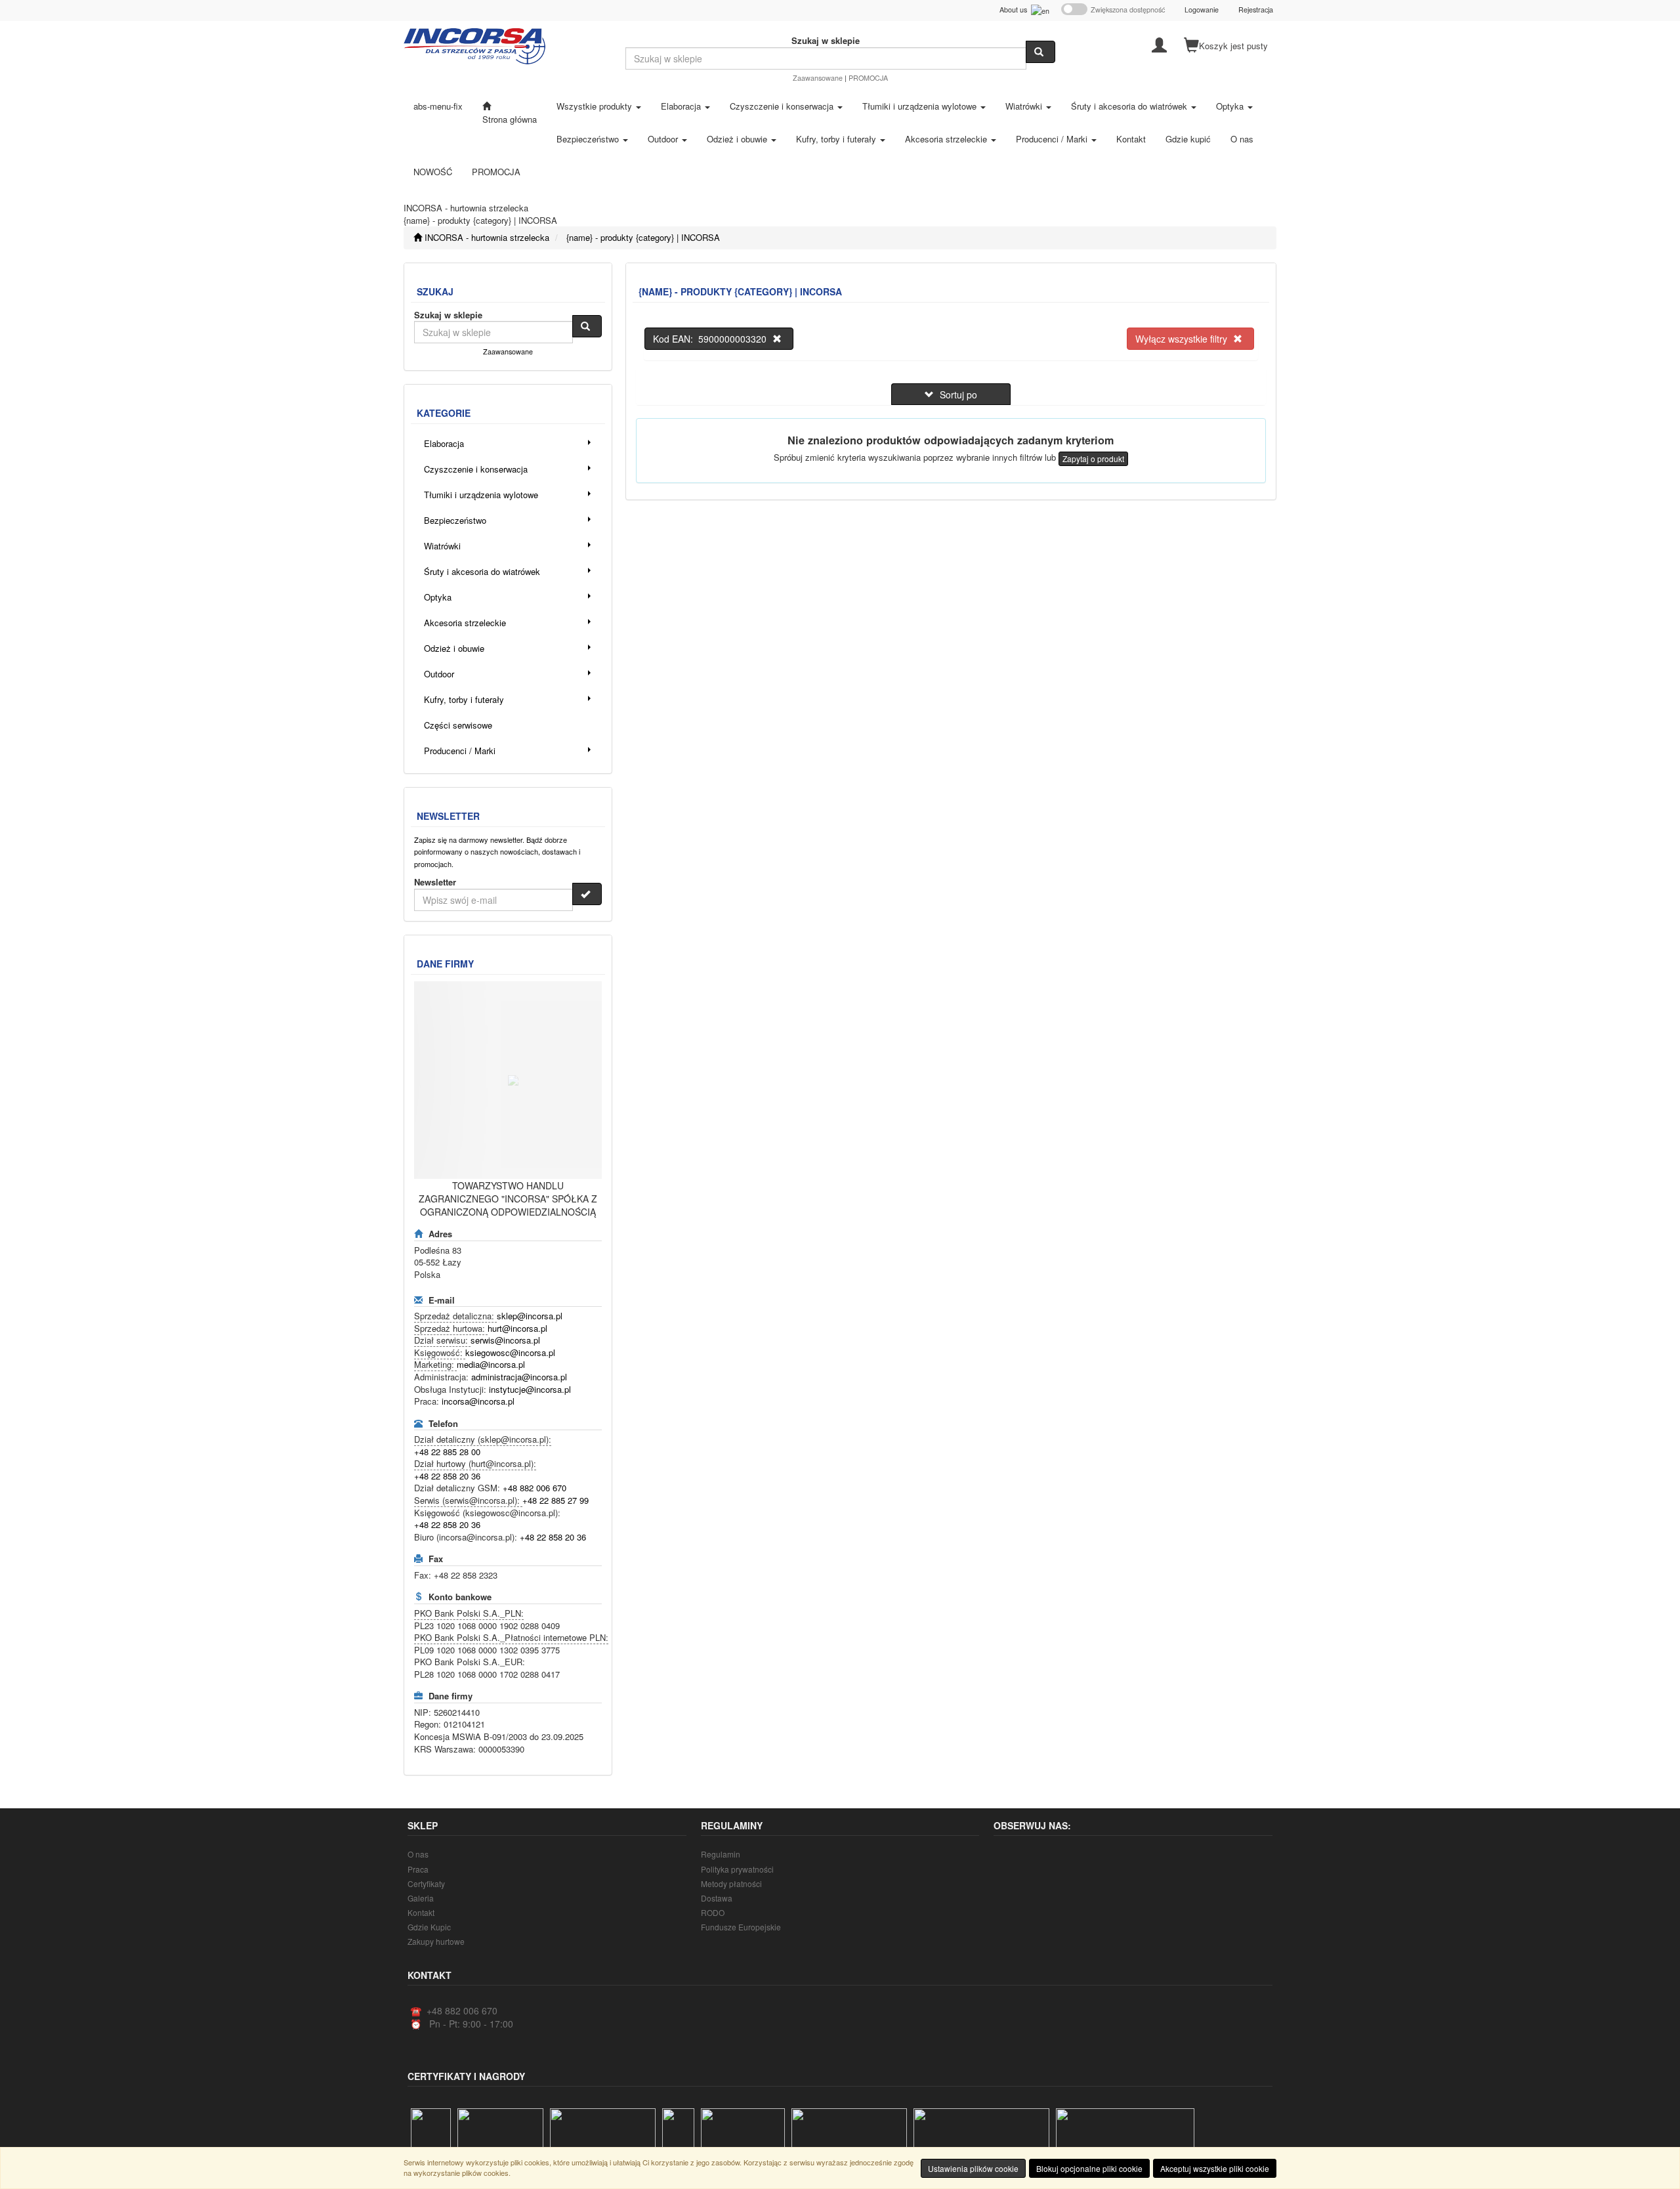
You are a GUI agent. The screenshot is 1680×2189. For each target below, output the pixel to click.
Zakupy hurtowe (436, 1941)
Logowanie (1202, 10)
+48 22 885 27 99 (556, 1500)
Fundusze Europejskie (741, 1927)
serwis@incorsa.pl (505, 1340)
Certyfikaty (426, 1883)
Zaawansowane (818, 78)
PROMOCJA (868, 78)
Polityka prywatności (737, 1869)
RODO (713, 1912)
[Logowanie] (1159, 44)
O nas (418, 1854)
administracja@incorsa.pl (519, 1377)
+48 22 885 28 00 (447, 1452)
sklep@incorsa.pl (530, 1316)
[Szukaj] (1040, 52)
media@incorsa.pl (491, 1364)
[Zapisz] (587, 894)
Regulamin (721, 1854)
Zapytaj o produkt (1093, 458)
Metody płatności (731, 1883)
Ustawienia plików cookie (973, 2168)
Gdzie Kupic (429, 1927)
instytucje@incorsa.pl (530, 1389)
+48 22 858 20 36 (447, 1476)
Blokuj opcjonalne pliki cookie (1089, 2168)
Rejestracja (1256, 10)
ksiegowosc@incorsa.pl (510, 1352)
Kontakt (421, 1912)
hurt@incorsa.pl (517, 1328)
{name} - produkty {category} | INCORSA (643, 237)
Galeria (421, 1898)
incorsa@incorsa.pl (478, 1401)
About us (1015, 10)
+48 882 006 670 (535, 1488)
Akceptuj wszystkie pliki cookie (1215, 2168)
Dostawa (717, 1898)
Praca (418, 1869)
